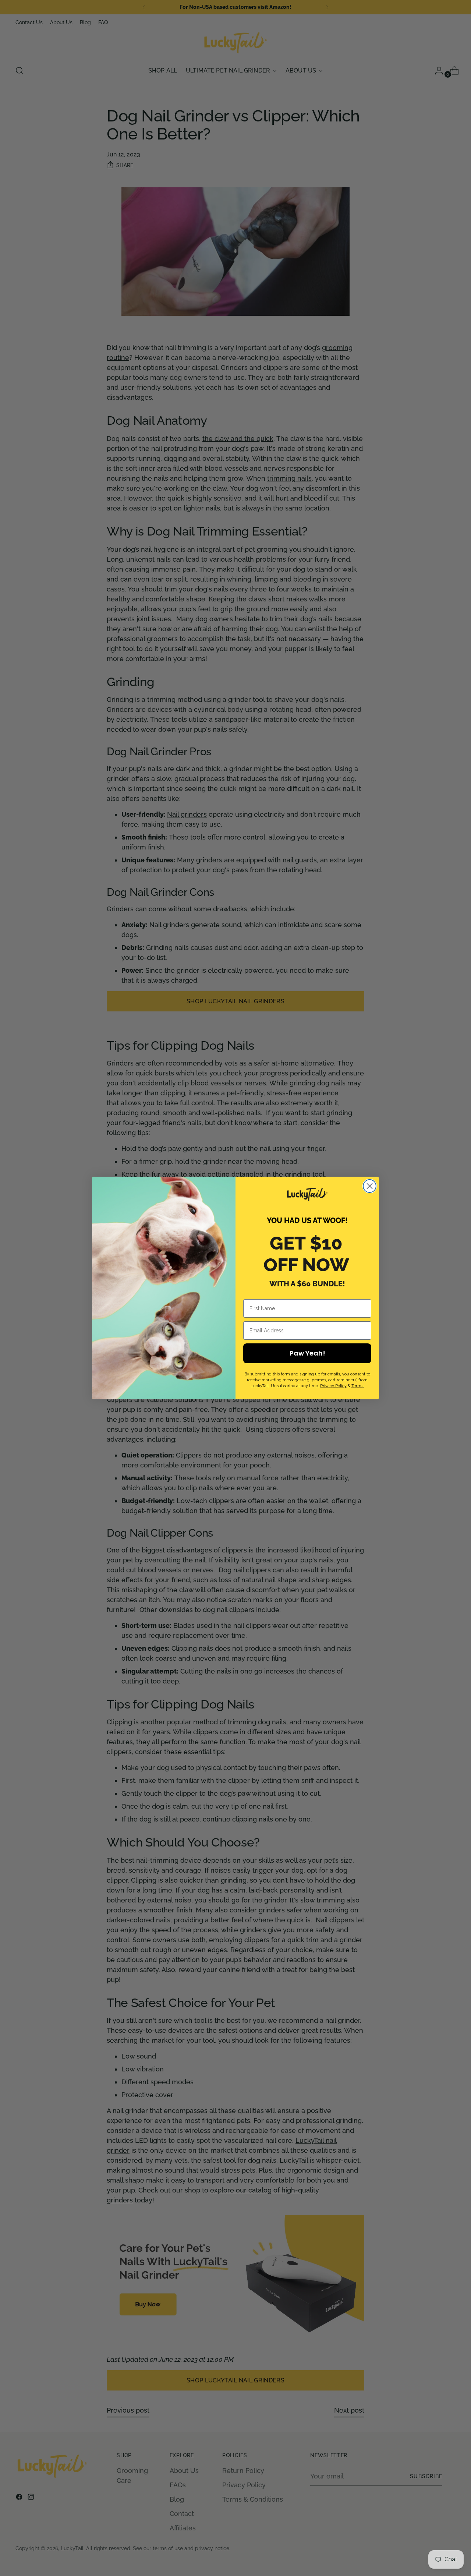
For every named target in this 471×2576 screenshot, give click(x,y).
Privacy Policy (333, 1386)
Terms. (358, 1386)
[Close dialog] (370, 1186)
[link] (307, 1195)
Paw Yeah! (307, 1353)
